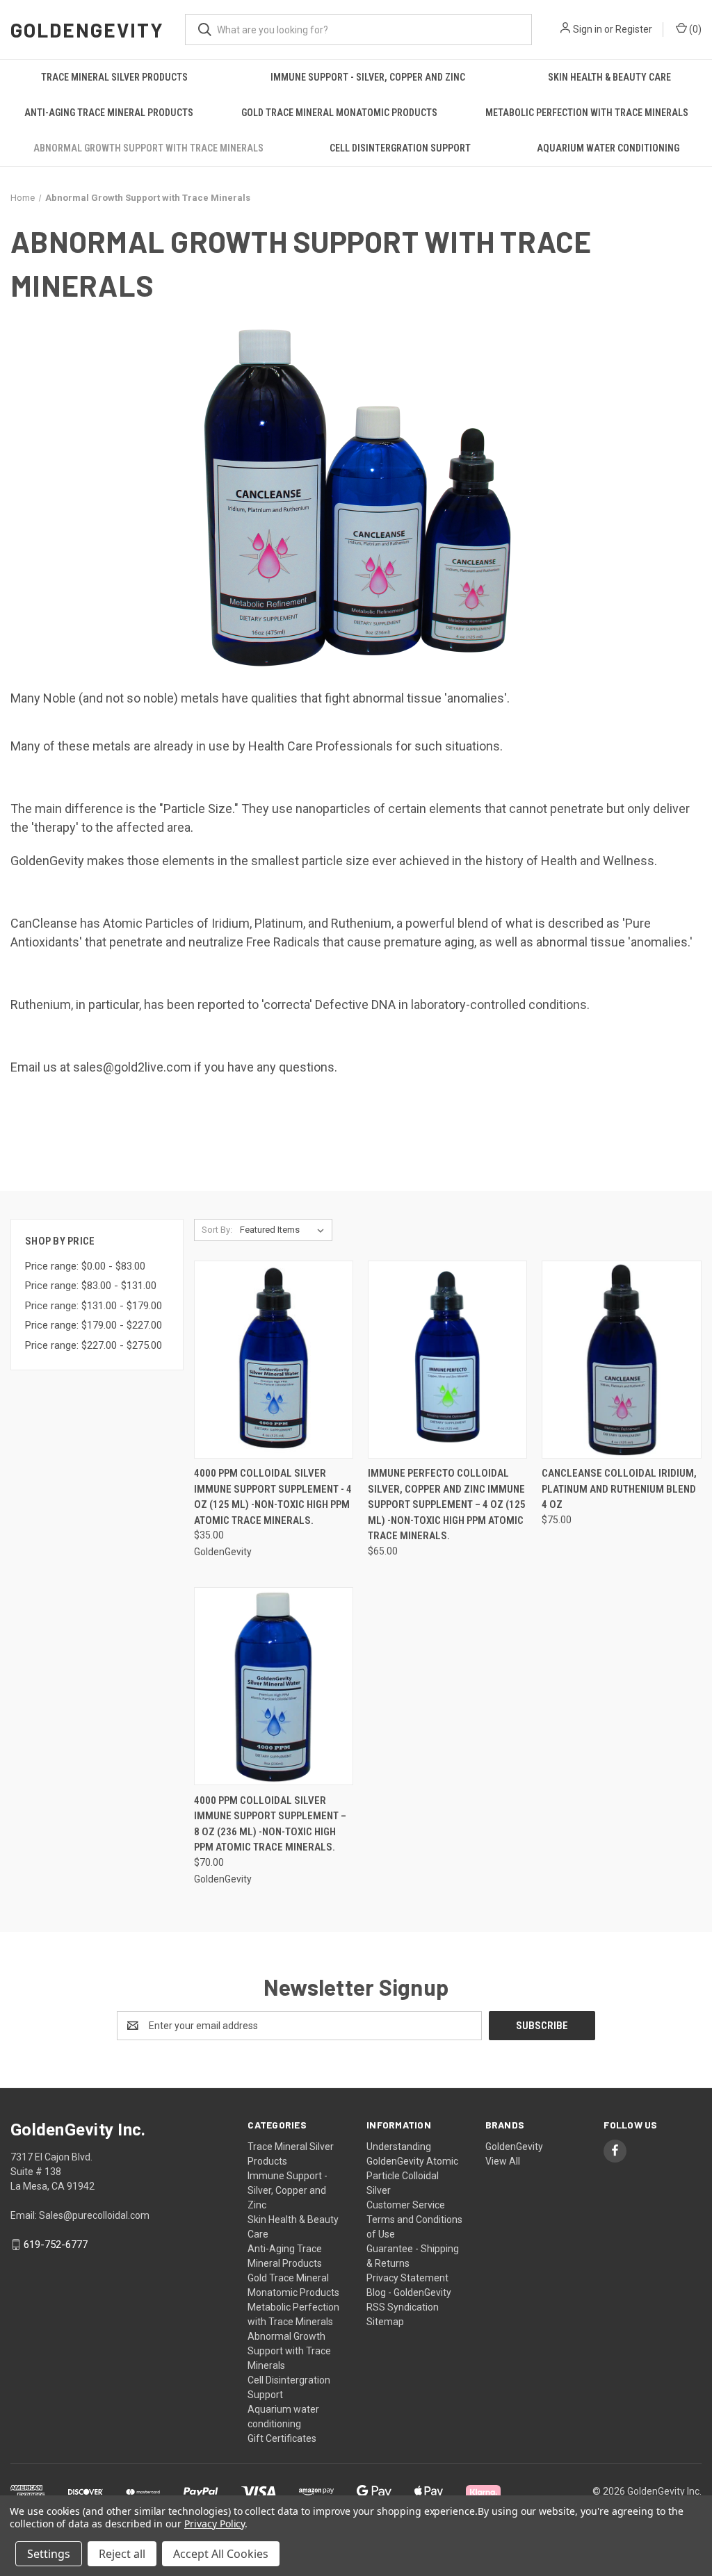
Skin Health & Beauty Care (609, 77)
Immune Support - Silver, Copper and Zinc (368, 77)
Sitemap (385, 2322)
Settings (49, 2554)
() (694, 29)
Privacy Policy (215, 2524)
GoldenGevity (514, 2147)
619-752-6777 (56, 2245)
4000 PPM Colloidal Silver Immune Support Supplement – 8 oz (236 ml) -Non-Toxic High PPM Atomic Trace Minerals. (270, 1824)
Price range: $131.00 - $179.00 (94, 1306)
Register (634, 29)
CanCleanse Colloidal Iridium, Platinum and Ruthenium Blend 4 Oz (619, 1489)
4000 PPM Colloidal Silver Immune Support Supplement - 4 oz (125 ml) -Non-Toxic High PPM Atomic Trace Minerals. (273, 1497)
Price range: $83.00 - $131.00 (91, 1286)
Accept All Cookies (221, 2554)
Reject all (122, 2554)
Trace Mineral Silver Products (114, 77)
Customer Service (406, 2205)
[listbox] (285, 1230)
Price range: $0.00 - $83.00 (85, 1266)
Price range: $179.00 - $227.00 (94, 1325)
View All (503, 2161)
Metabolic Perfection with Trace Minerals (587, 113)
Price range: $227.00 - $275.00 (94, 1345)
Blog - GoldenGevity (409, 2292)
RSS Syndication (403, 2307)
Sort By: (217, 1230)
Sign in (588, 29)
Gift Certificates (282, 2438)
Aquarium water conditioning (608, 148)
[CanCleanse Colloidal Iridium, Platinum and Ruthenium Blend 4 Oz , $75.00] (621, 1360)
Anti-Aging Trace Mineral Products (109, 113)
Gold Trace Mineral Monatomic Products (339, 113)
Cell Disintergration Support (400, 148)
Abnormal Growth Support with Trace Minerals (148, 148)
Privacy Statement (407, 2278)
